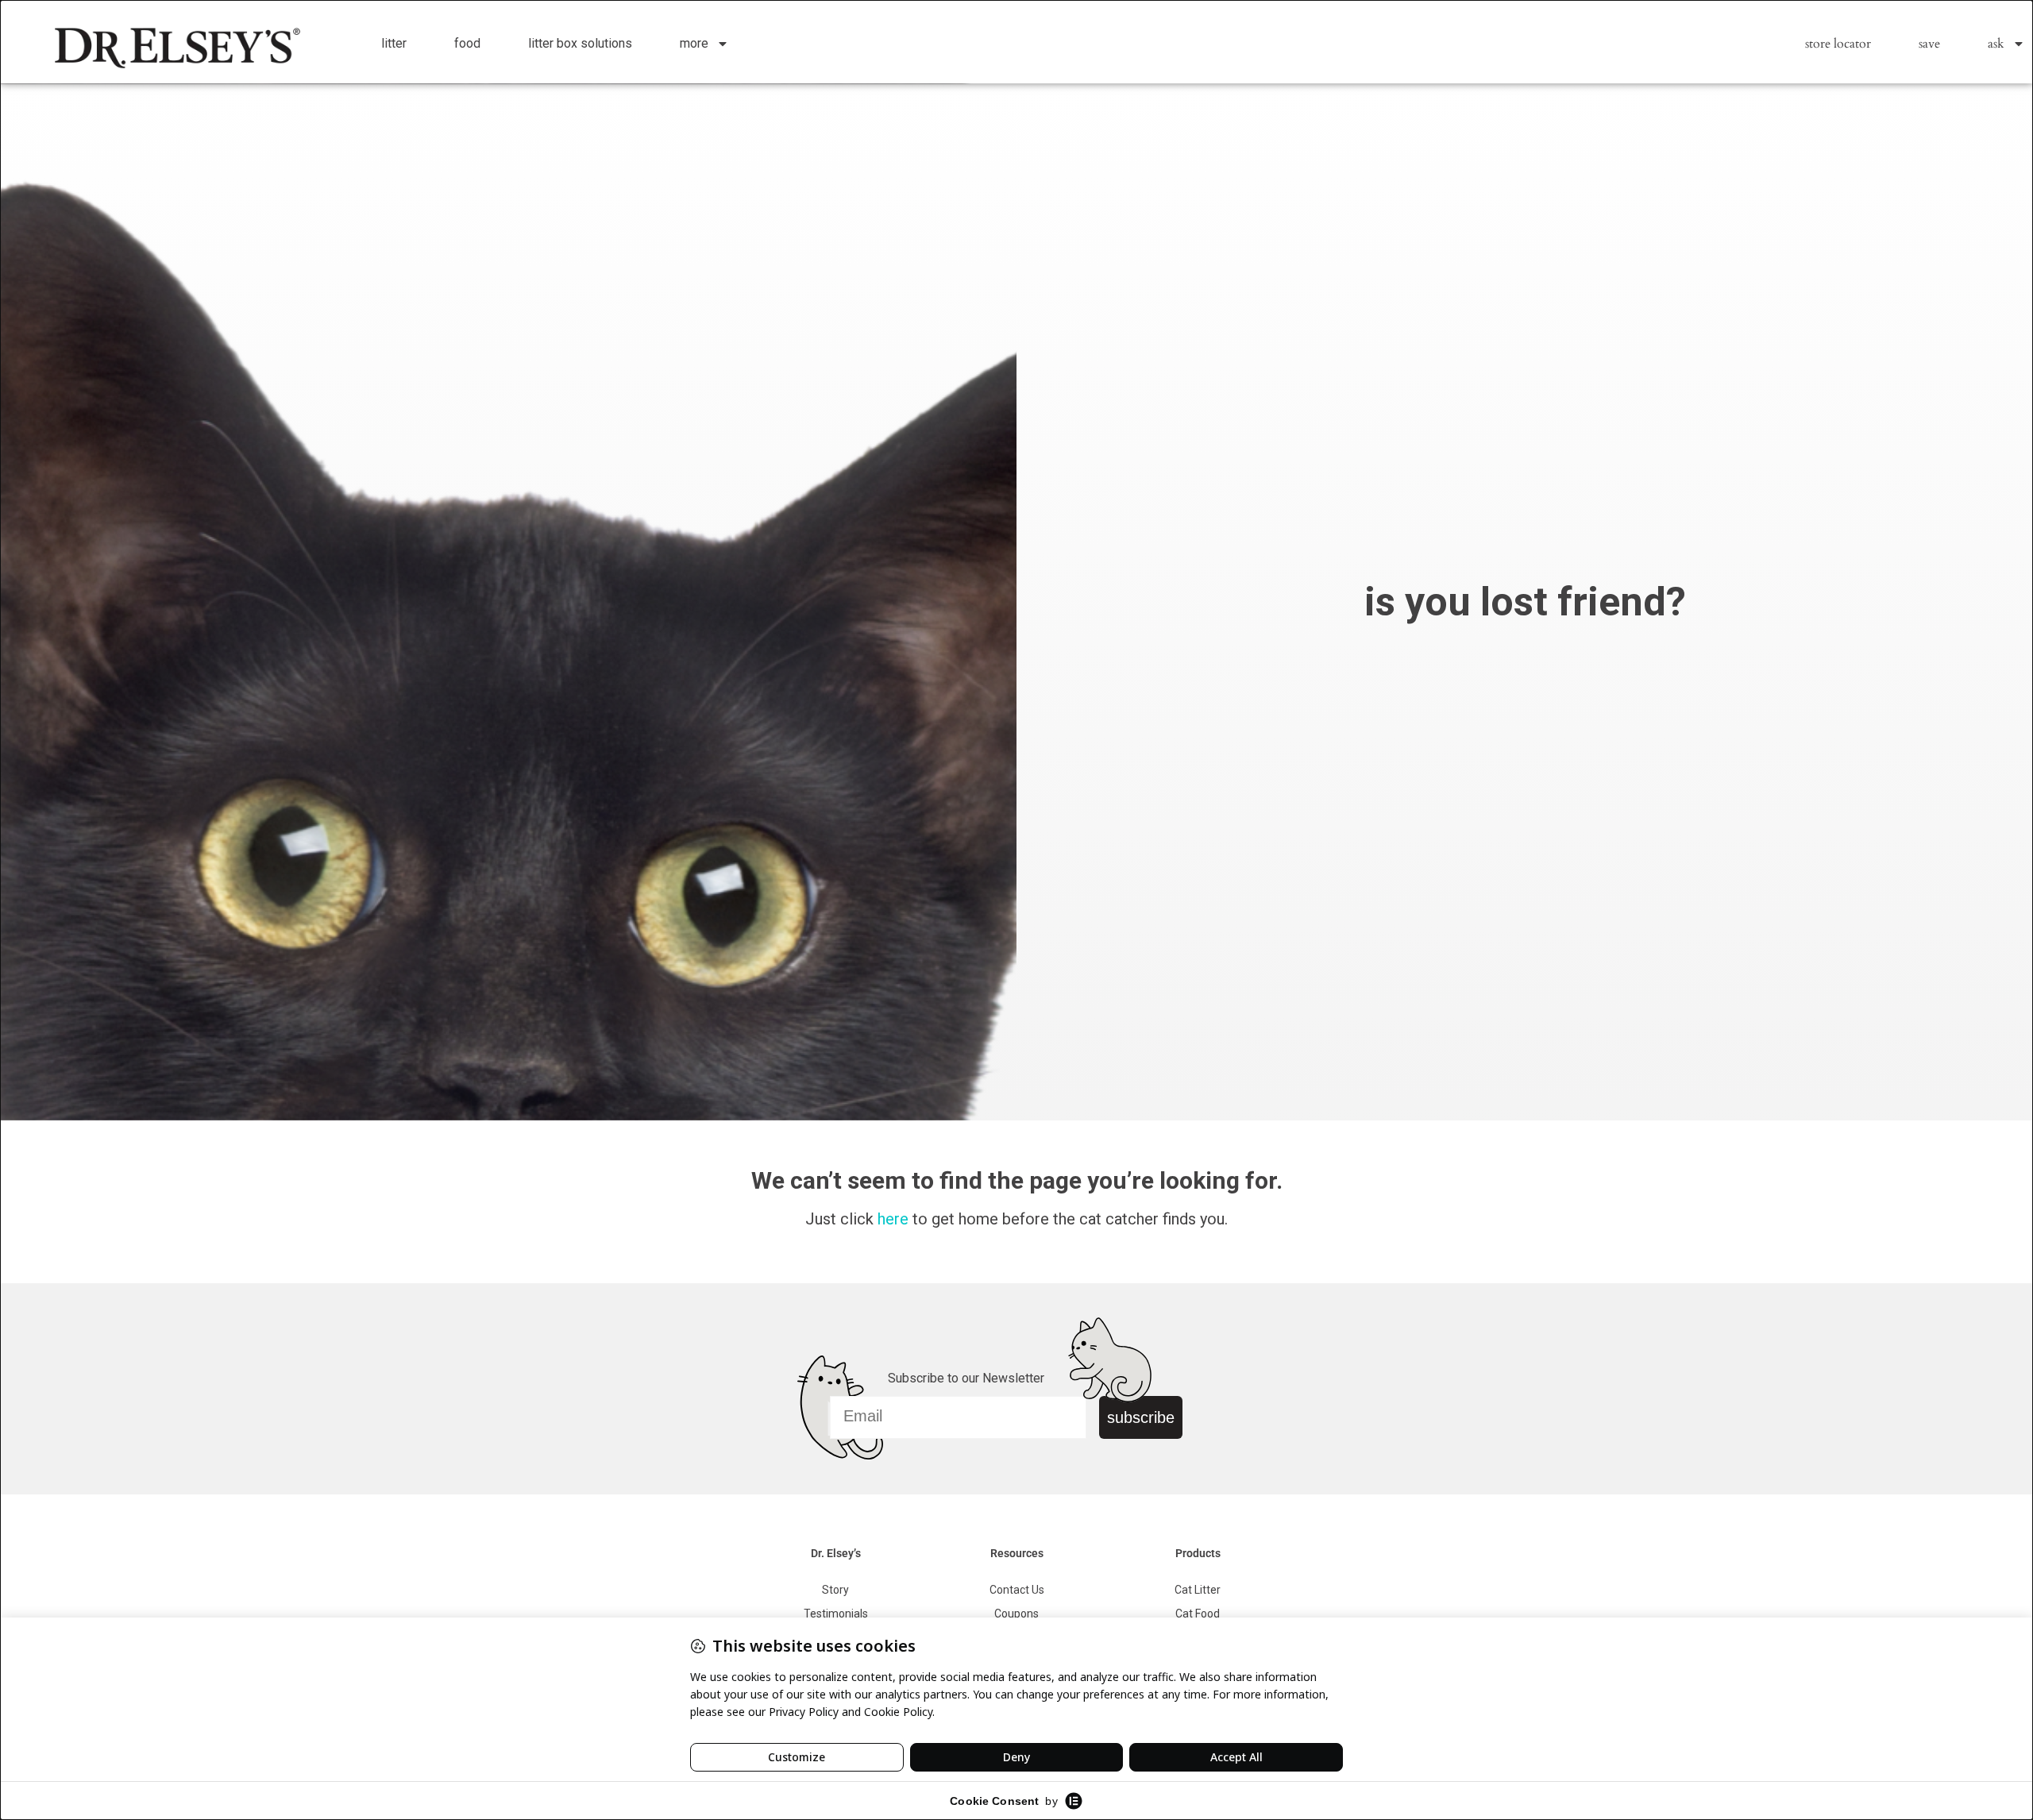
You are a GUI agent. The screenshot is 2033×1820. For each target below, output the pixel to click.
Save (1929, 44)
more (694, 43)
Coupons (1016, 1614)
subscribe (1141, 1417)
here (893, 1219)
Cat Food (1198, 1614)
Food (467, 43)
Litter (394, 43)
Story (835, 1590)
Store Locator (1838, 44)
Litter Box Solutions (580, 43)
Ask (1996, 44)
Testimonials (836, 1614)
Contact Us (1017, 1590)
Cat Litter (1198, 1590)
